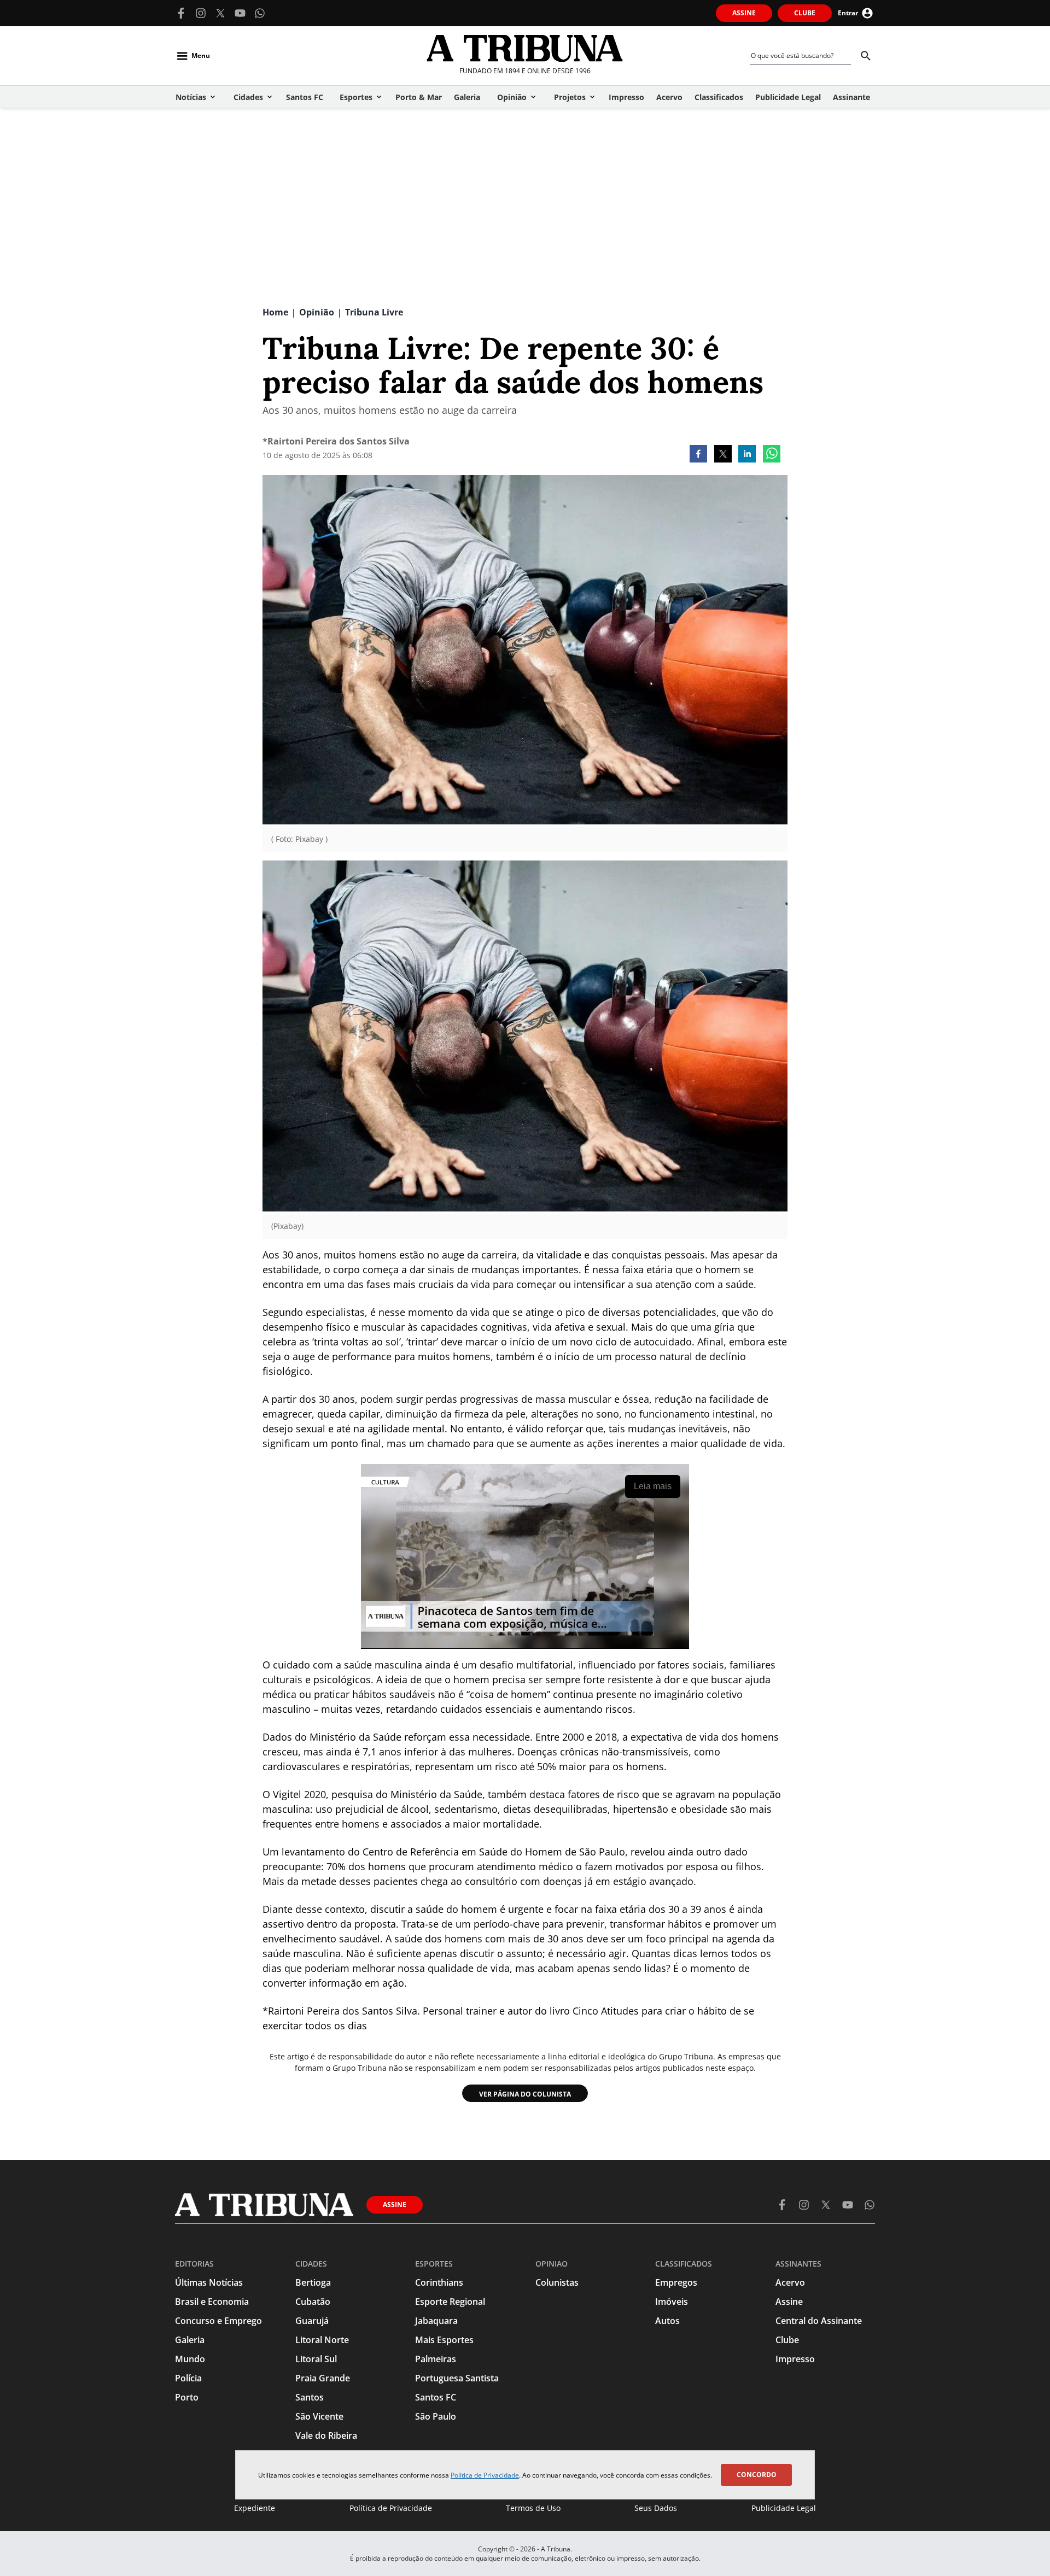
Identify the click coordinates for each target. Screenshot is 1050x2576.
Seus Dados (656, 2508)
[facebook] (698, 455)
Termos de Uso (533, 2508)
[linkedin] (747, 455)
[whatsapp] (772, 455)
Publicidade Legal (784, 2508)
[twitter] (723, 455)
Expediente (255, 2508)
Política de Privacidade (485, 2475)
